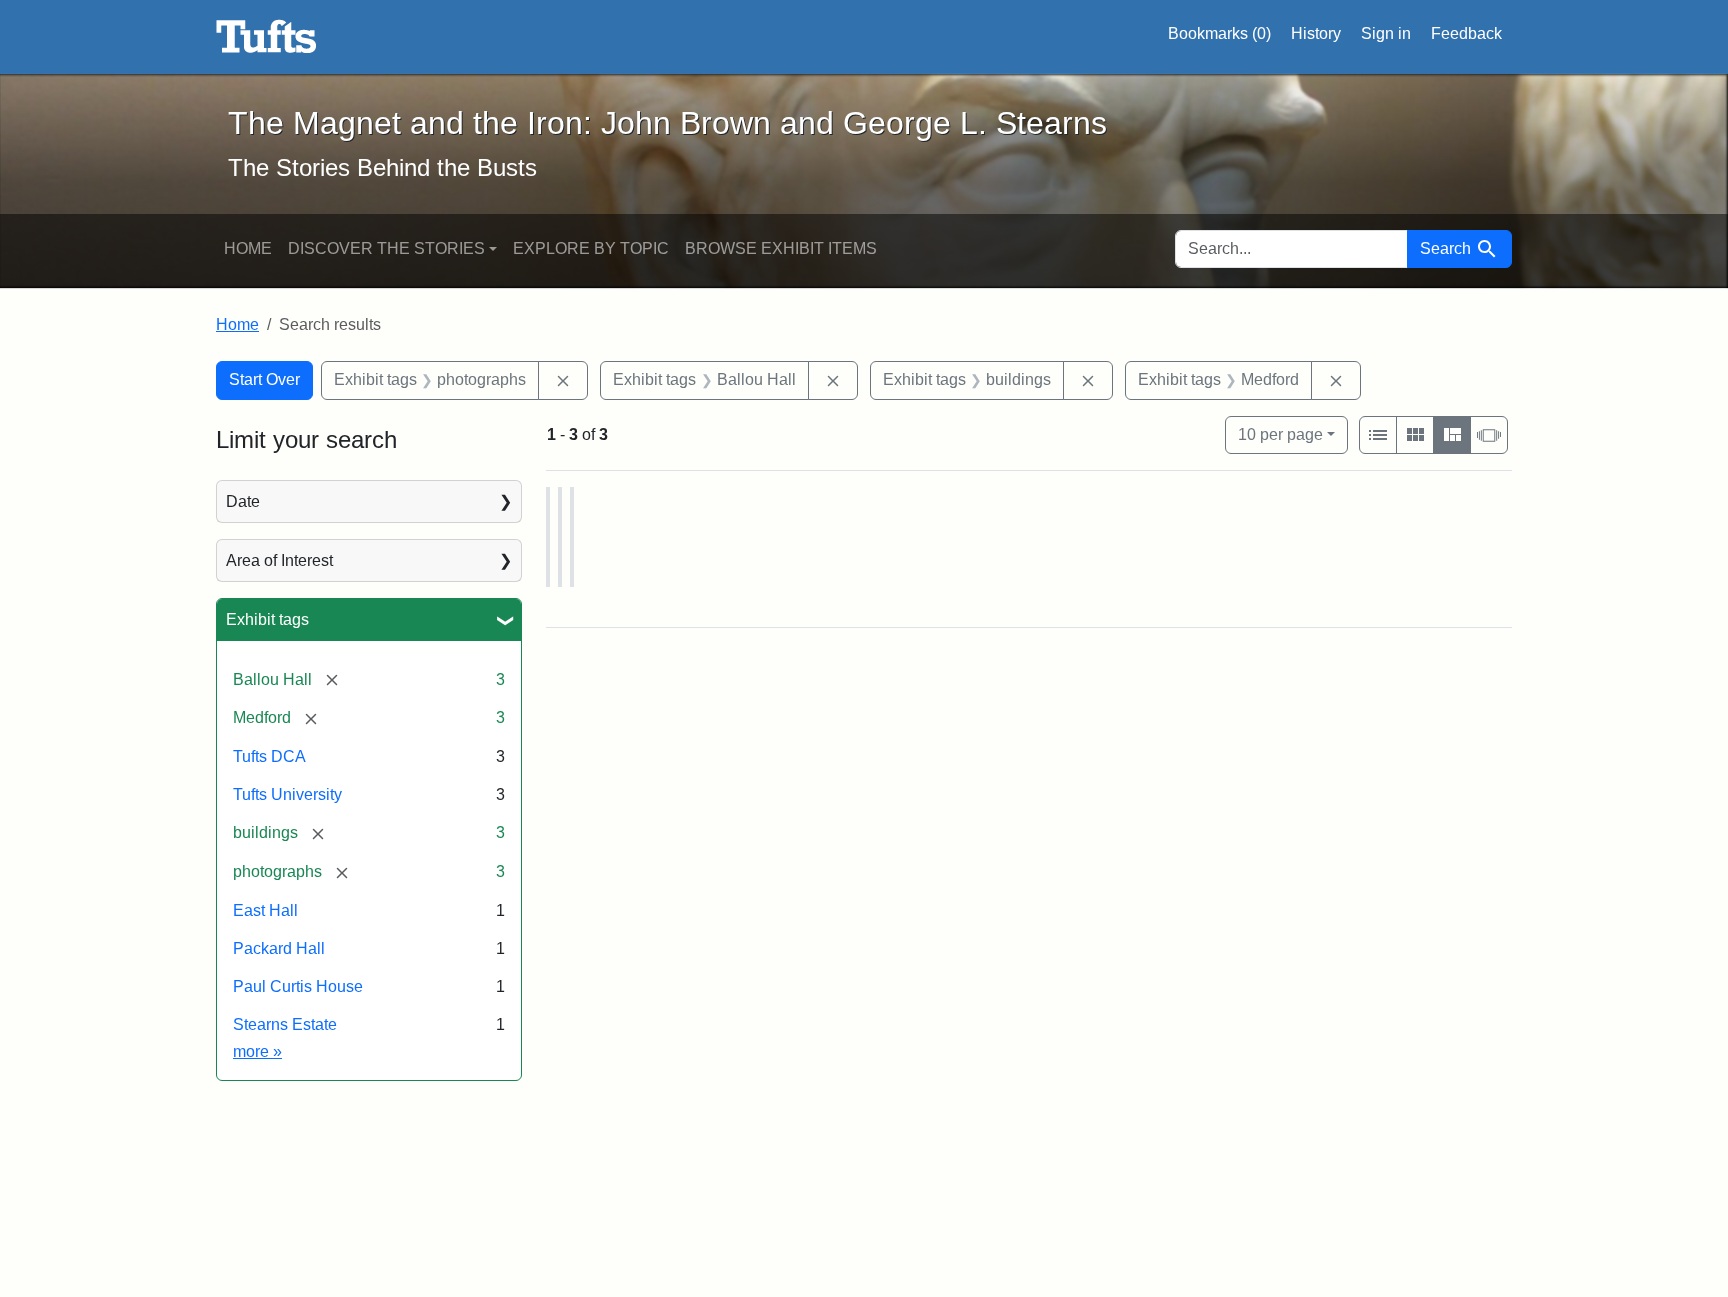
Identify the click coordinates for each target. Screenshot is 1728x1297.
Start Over (264, 379)
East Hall (265, 910)
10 (1280, 434)
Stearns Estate (285, 1024)
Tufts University (287, 794)
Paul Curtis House (298, 986)
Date (243, 501)
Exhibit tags (267, 619)
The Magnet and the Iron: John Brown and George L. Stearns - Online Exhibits (266, 37)
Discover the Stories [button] (386, 248)
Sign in (1386, 33)
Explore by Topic (591, 248)
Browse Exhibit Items (781, 248)
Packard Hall (279, 948)
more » (257, 1051)
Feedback (1466, 33)
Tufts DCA (269, 756)
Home (248, 248)
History (1316, 33)
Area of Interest (279, 560)
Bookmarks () (1219, 33)
